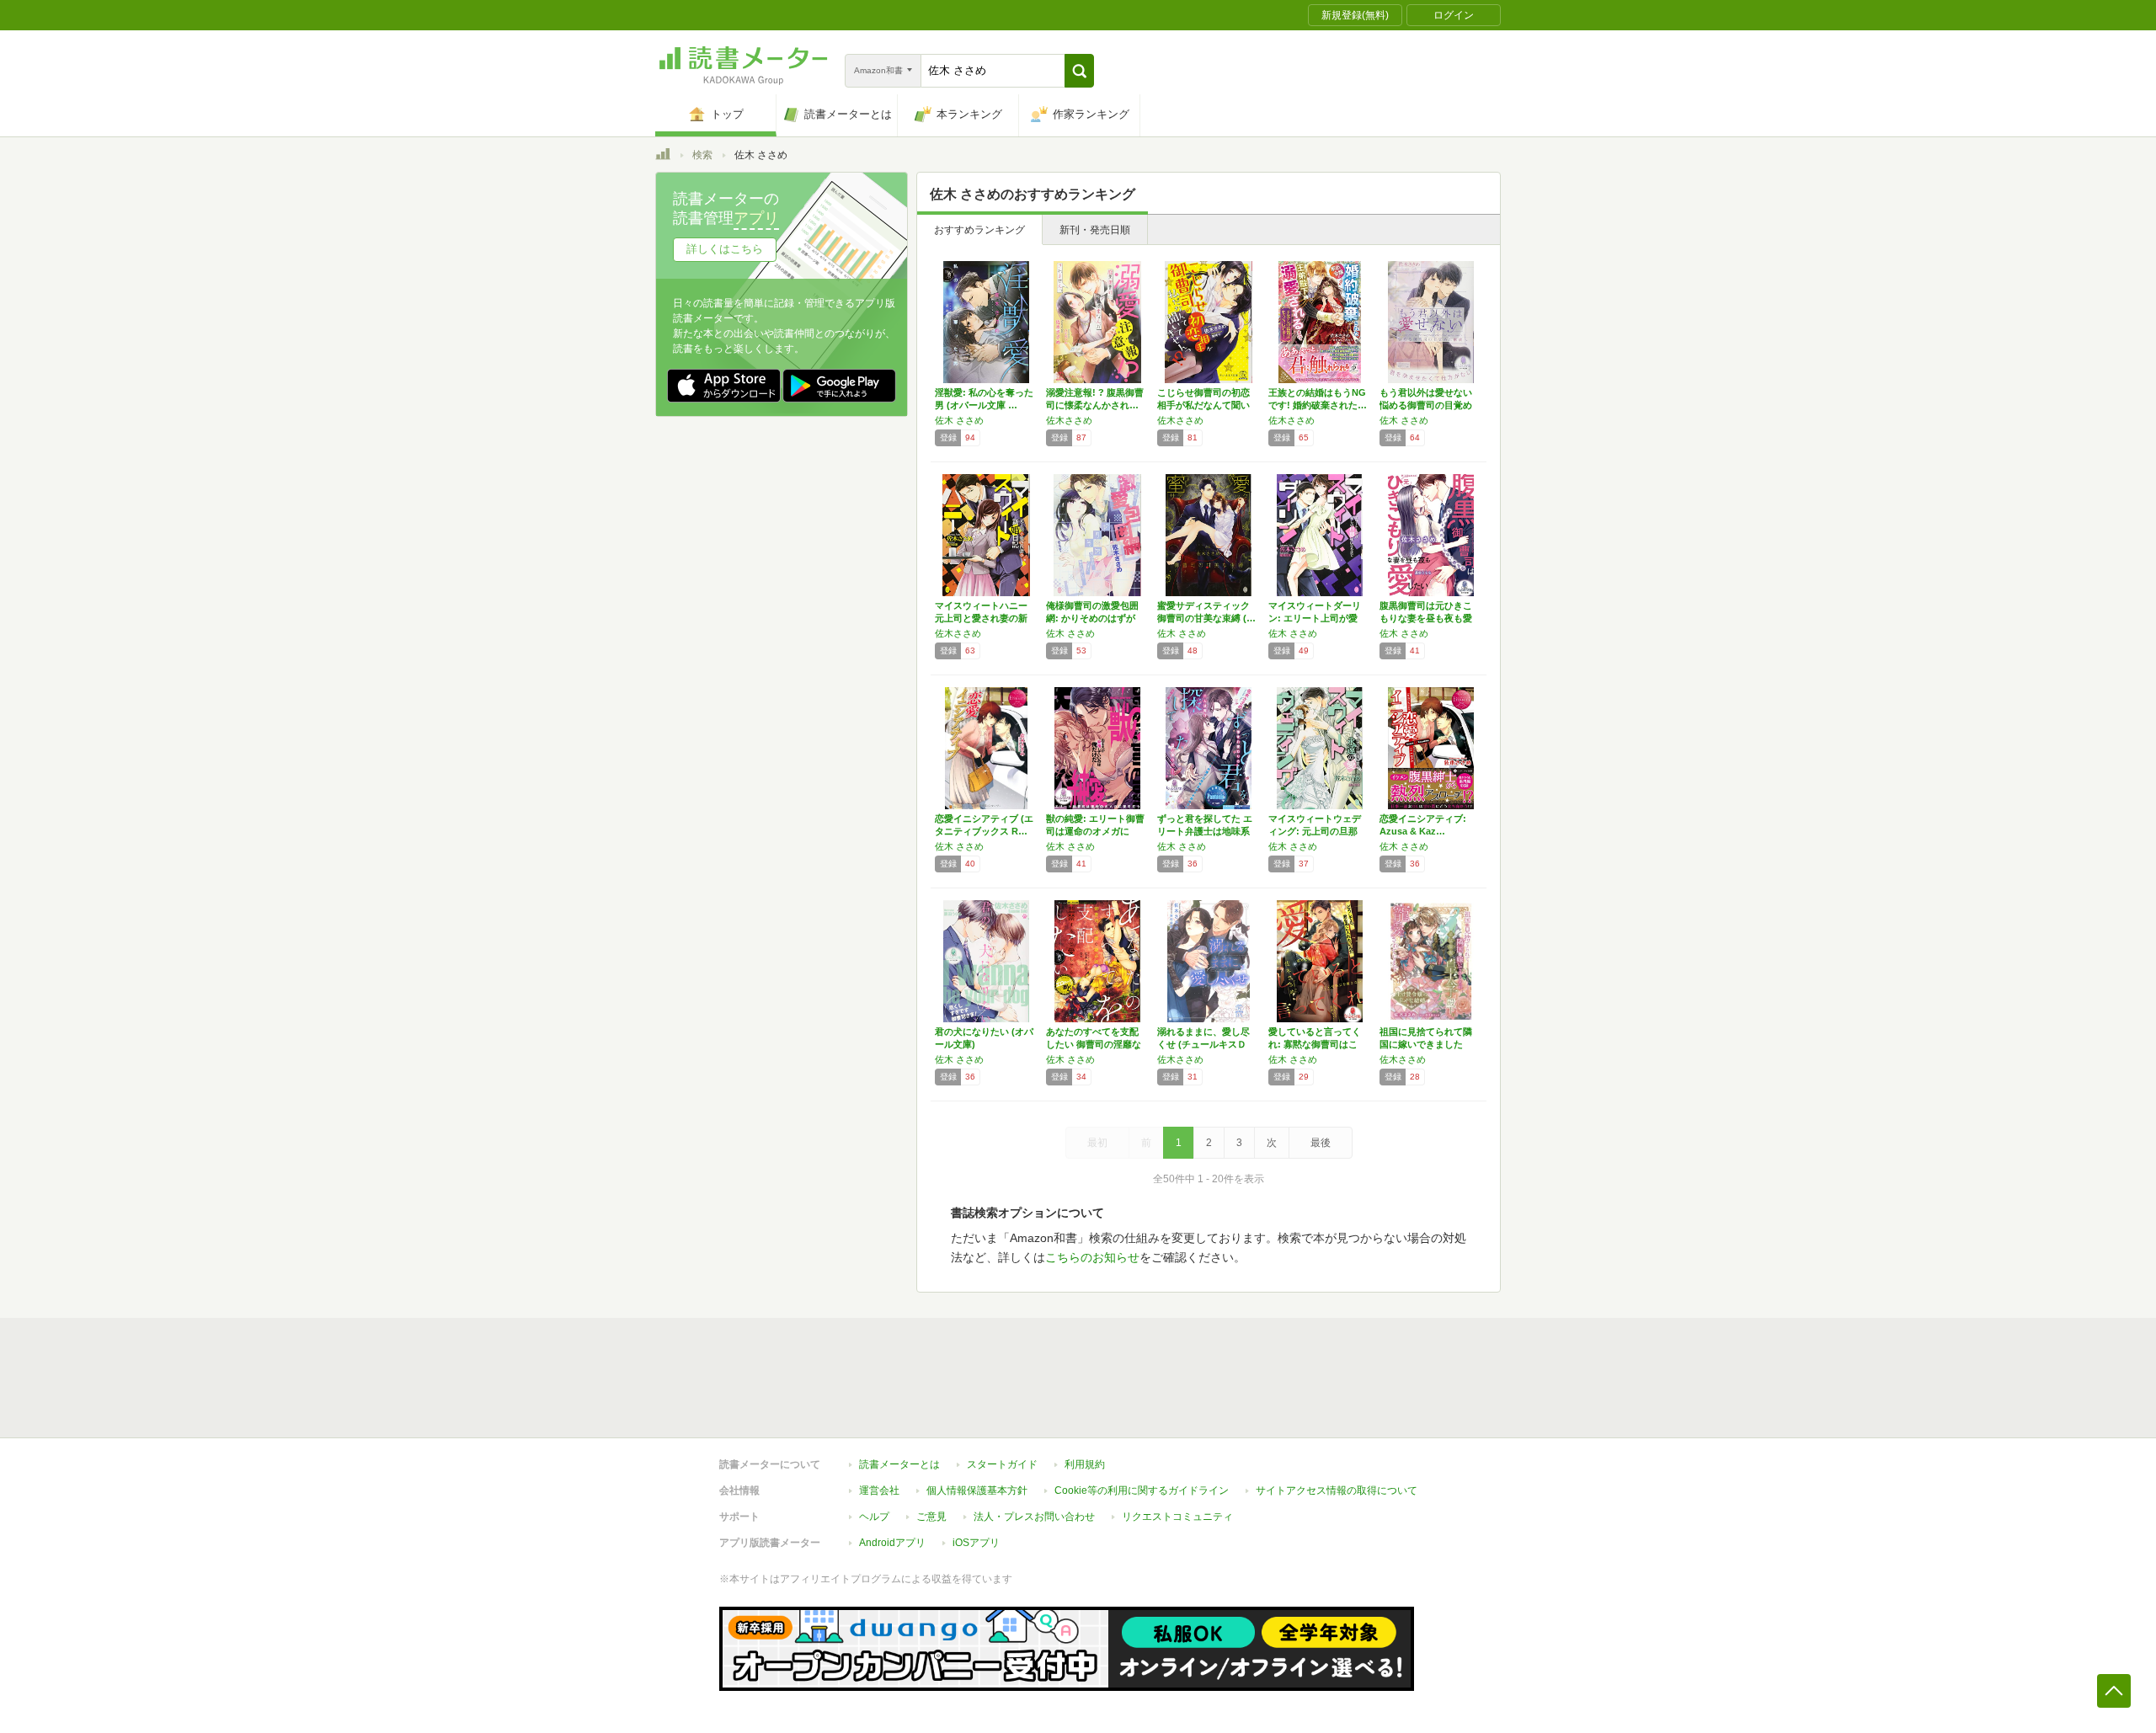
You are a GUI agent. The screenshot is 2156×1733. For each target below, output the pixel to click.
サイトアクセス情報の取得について (1337, 1490)
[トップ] (663, 157)
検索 (702, 155)
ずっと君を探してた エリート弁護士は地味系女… (1205, 831)
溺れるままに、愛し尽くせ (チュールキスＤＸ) (1203, 1044)
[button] (1079, 71)
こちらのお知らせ (1092, 1257)
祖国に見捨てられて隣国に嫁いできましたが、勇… (1426, 1044)
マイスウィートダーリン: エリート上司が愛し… (1315, 618)
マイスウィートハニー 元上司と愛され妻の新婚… (986, 618)
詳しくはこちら (725, 249)
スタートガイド (1002, 1464)
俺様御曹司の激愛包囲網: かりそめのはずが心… (1092, 618)
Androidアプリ (892, 1543)
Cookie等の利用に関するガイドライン (1142, 1490)
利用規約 (1085, 1464)
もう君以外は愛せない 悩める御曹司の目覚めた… (1426, 405)
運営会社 (879, 1490)
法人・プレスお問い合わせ (1034, 1517)
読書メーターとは (899, 1464)
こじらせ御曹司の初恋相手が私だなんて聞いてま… (1203, 405)
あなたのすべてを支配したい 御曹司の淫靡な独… (1094, 1044)
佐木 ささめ (959, 420)
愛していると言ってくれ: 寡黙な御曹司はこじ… (1315, 1044)
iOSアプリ (976, 1543)
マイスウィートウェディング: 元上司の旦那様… (1315, 831)
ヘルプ (874, 1517)
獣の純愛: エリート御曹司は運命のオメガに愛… (1095, 831)
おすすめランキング (979, 230)
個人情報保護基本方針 (977, 1490)
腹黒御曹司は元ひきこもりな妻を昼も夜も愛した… (1426, 618)
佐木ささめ (1069, 420)
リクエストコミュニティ (1177, 1517)
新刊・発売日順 (1095, 230)
